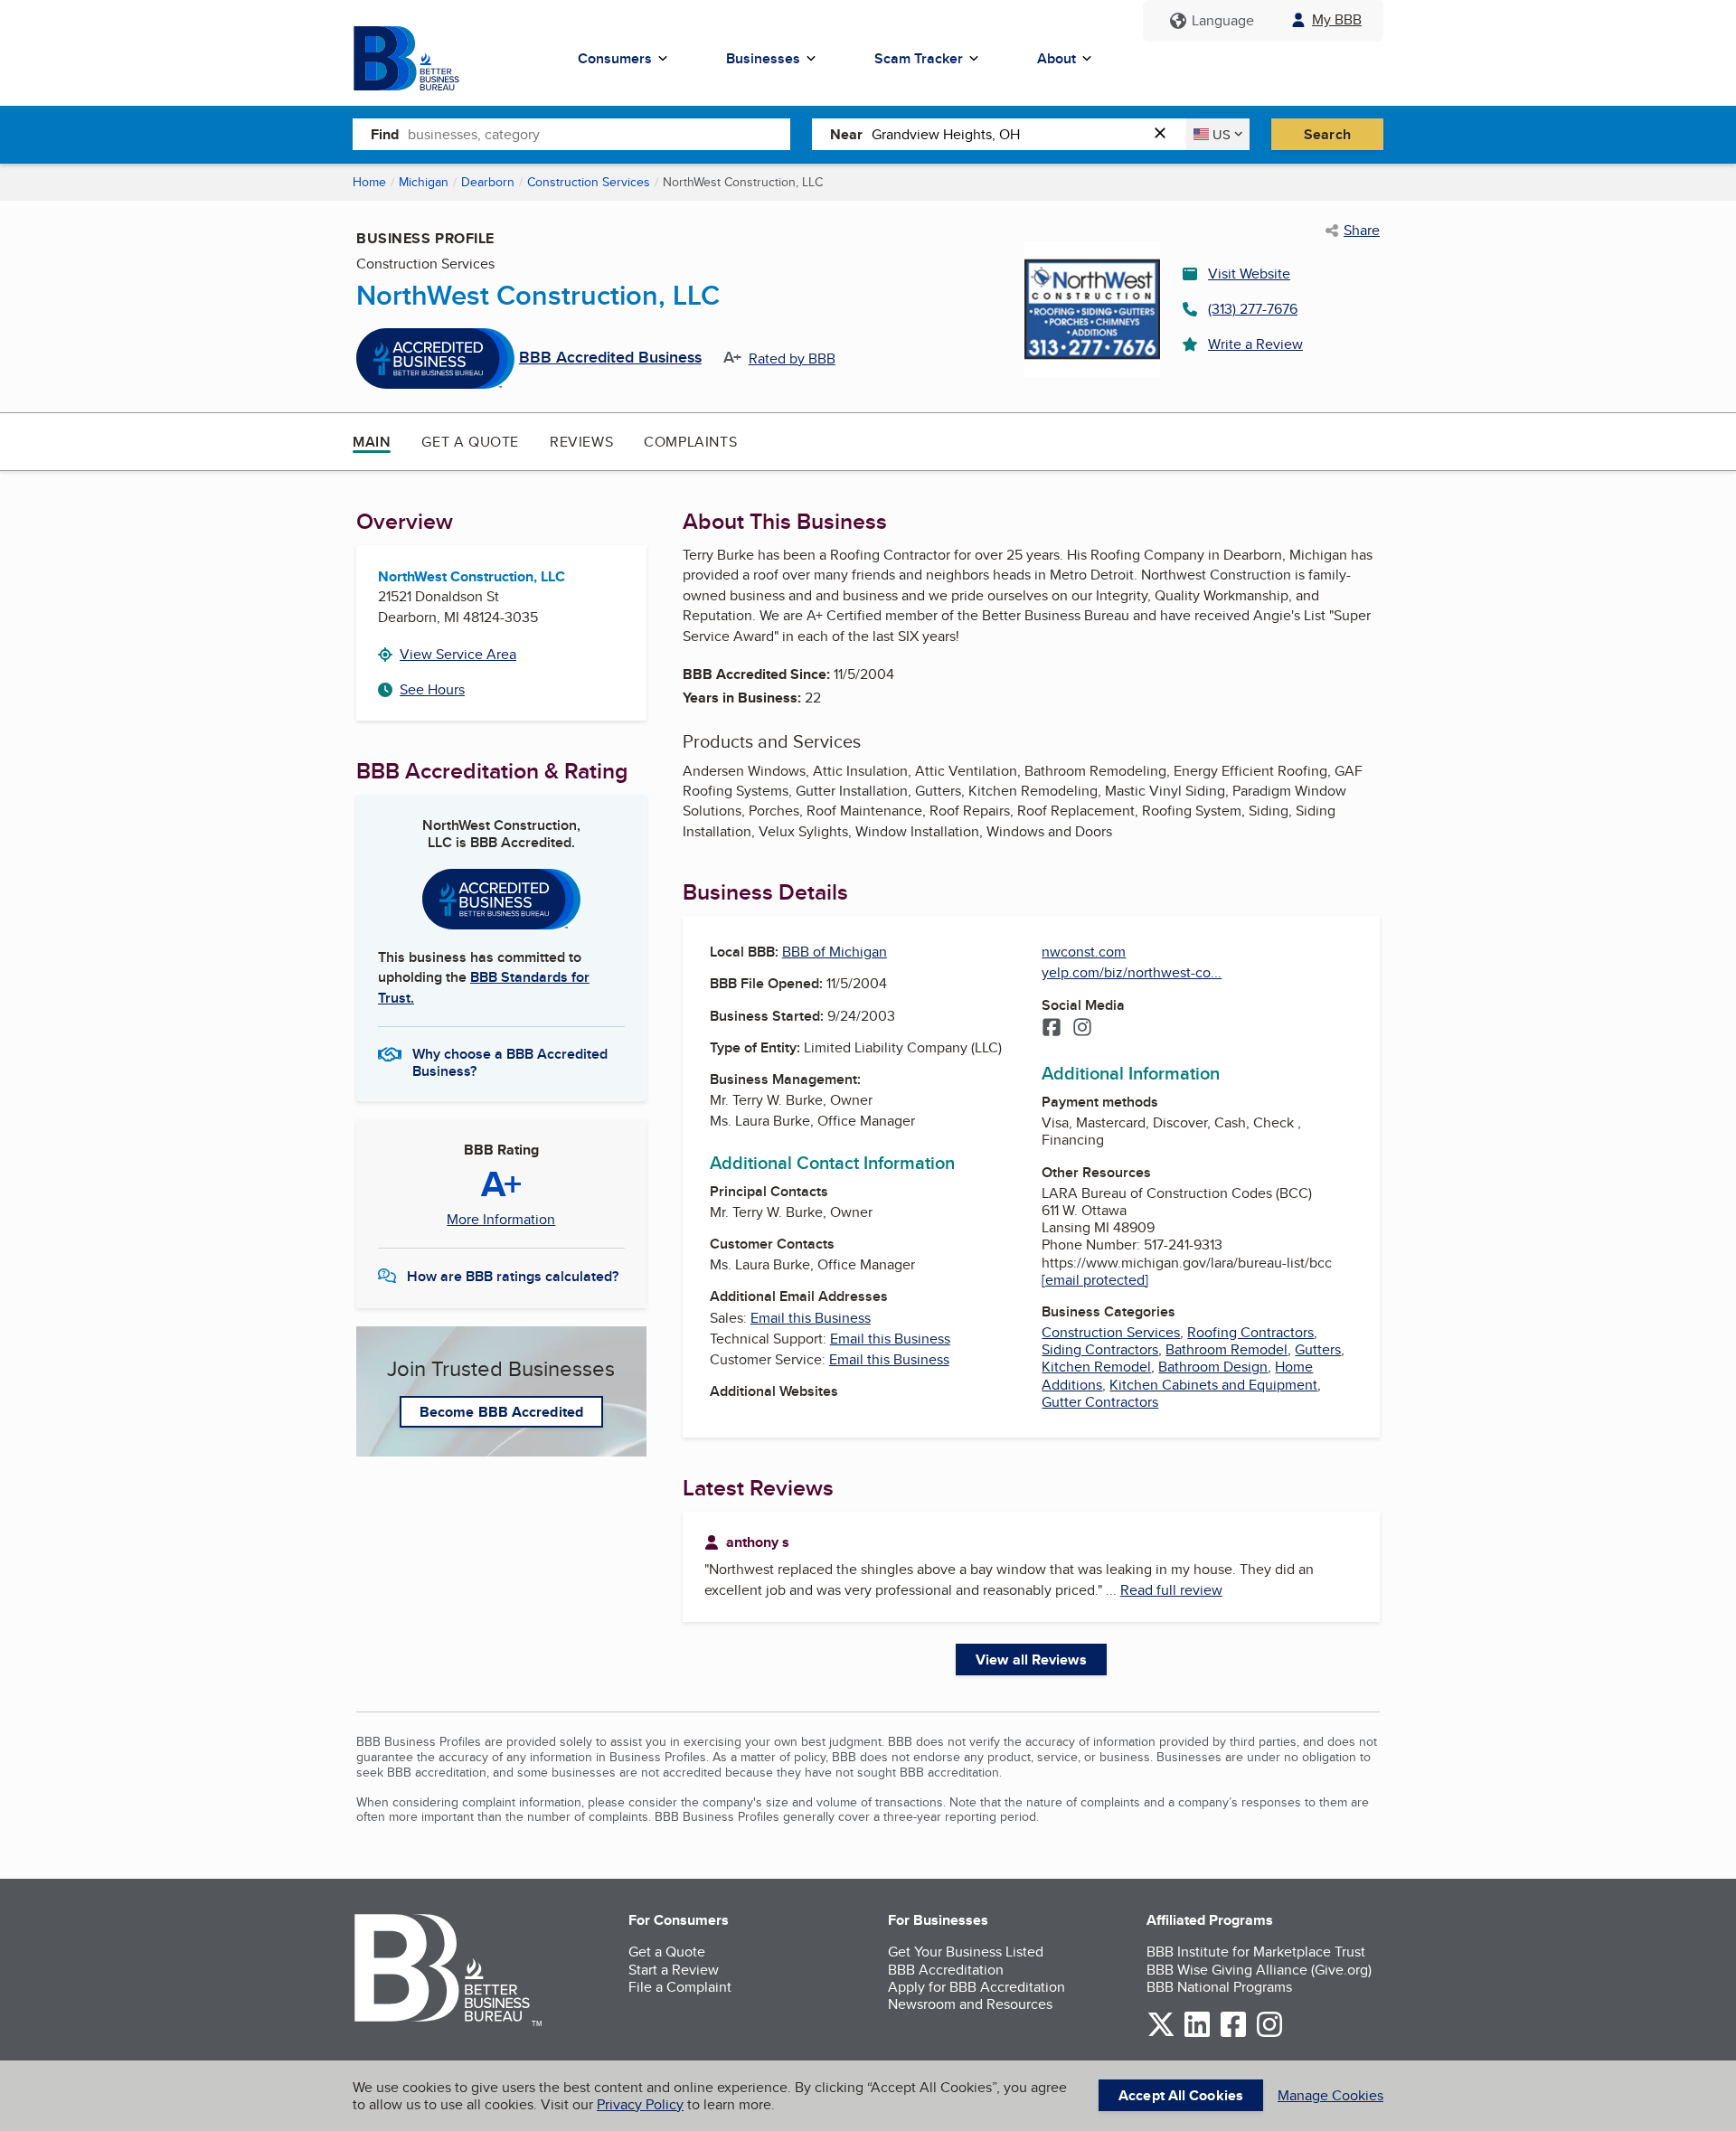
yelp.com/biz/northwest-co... (1132, 972)
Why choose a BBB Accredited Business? (510, 1061)
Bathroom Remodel (1227, 1349)
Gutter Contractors (1100, 1402)
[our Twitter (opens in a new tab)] (1161, 2034)
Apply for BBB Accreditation (976, 1987)
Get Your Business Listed (966, 1952)
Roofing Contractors (1250, 1332)
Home (369, 182)
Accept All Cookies (1181, 2095)
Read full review (1171, 1590)
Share (1362, 231)
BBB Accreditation (946, 1970)
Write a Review (1255, 344)
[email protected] (1095, 1280)
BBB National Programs (1219, 1987)
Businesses (763, 58)
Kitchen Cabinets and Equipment (1213, 1385)
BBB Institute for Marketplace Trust (1256, 1952)
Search (1327, 134)
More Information (501, 1220)
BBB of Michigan (835, 952)
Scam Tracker (919, 58)
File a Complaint (680, 1987)
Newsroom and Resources (970, 2004)
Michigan (424, 182)
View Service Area (458, 654)
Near (846, 134)
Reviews (581, 442)
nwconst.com (1084, 952)
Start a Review (674, 1970)
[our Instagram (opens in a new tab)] (1269, 2034)
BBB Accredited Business (610, 358)
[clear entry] (1165, 134)
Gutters (1318, 1349)
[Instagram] (1082, 1029)
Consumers (615, 58)
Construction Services (589, 182)
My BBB (1337, 19)
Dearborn (488, 182)
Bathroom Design (1213, 1367)
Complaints (690, 442)
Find (385, 134)
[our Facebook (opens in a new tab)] (1233, 2034)
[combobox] (599, 134)
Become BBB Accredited (501, 1412)
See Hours (432, 689)
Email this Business (811, 1318)
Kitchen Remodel (1096, 1367)
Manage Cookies (1330, 2095)
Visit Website (1249, 273)
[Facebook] (1052, 1029)
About (1057, 58)
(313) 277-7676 (1253, 309)
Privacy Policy (640, 2104)
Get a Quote (470, 442)
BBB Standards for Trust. (484, 987)
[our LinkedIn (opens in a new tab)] (1197, 2034)
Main (372, 442)
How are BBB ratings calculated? (513, 1276)
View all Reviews (1031, 1660)
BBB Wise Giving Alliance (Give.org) (1259, 1970)
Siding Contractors (1100, 1349)
